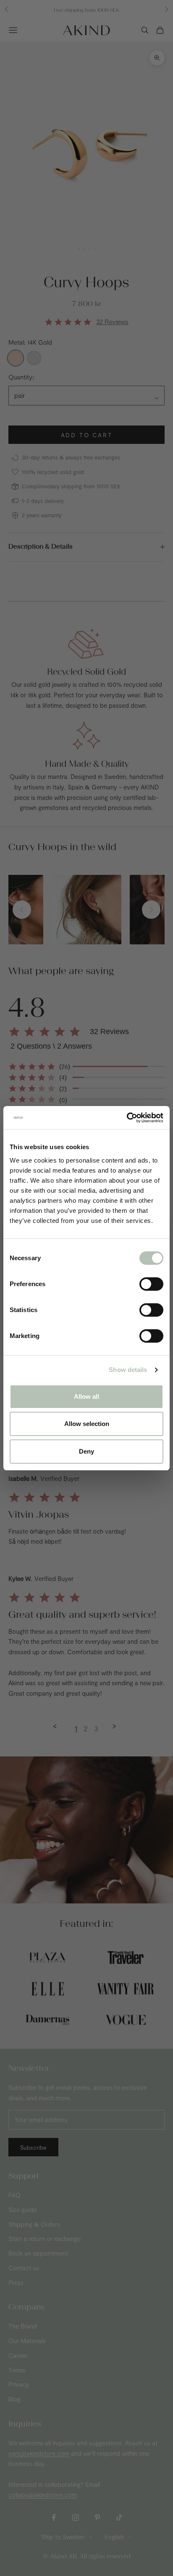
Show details (128, 1370)
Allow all (86, 1396)
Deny (86, 1451)
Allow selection (87, 1424)
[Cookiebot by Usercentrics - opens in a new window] (127, 1118)
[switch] (151, 1284)
